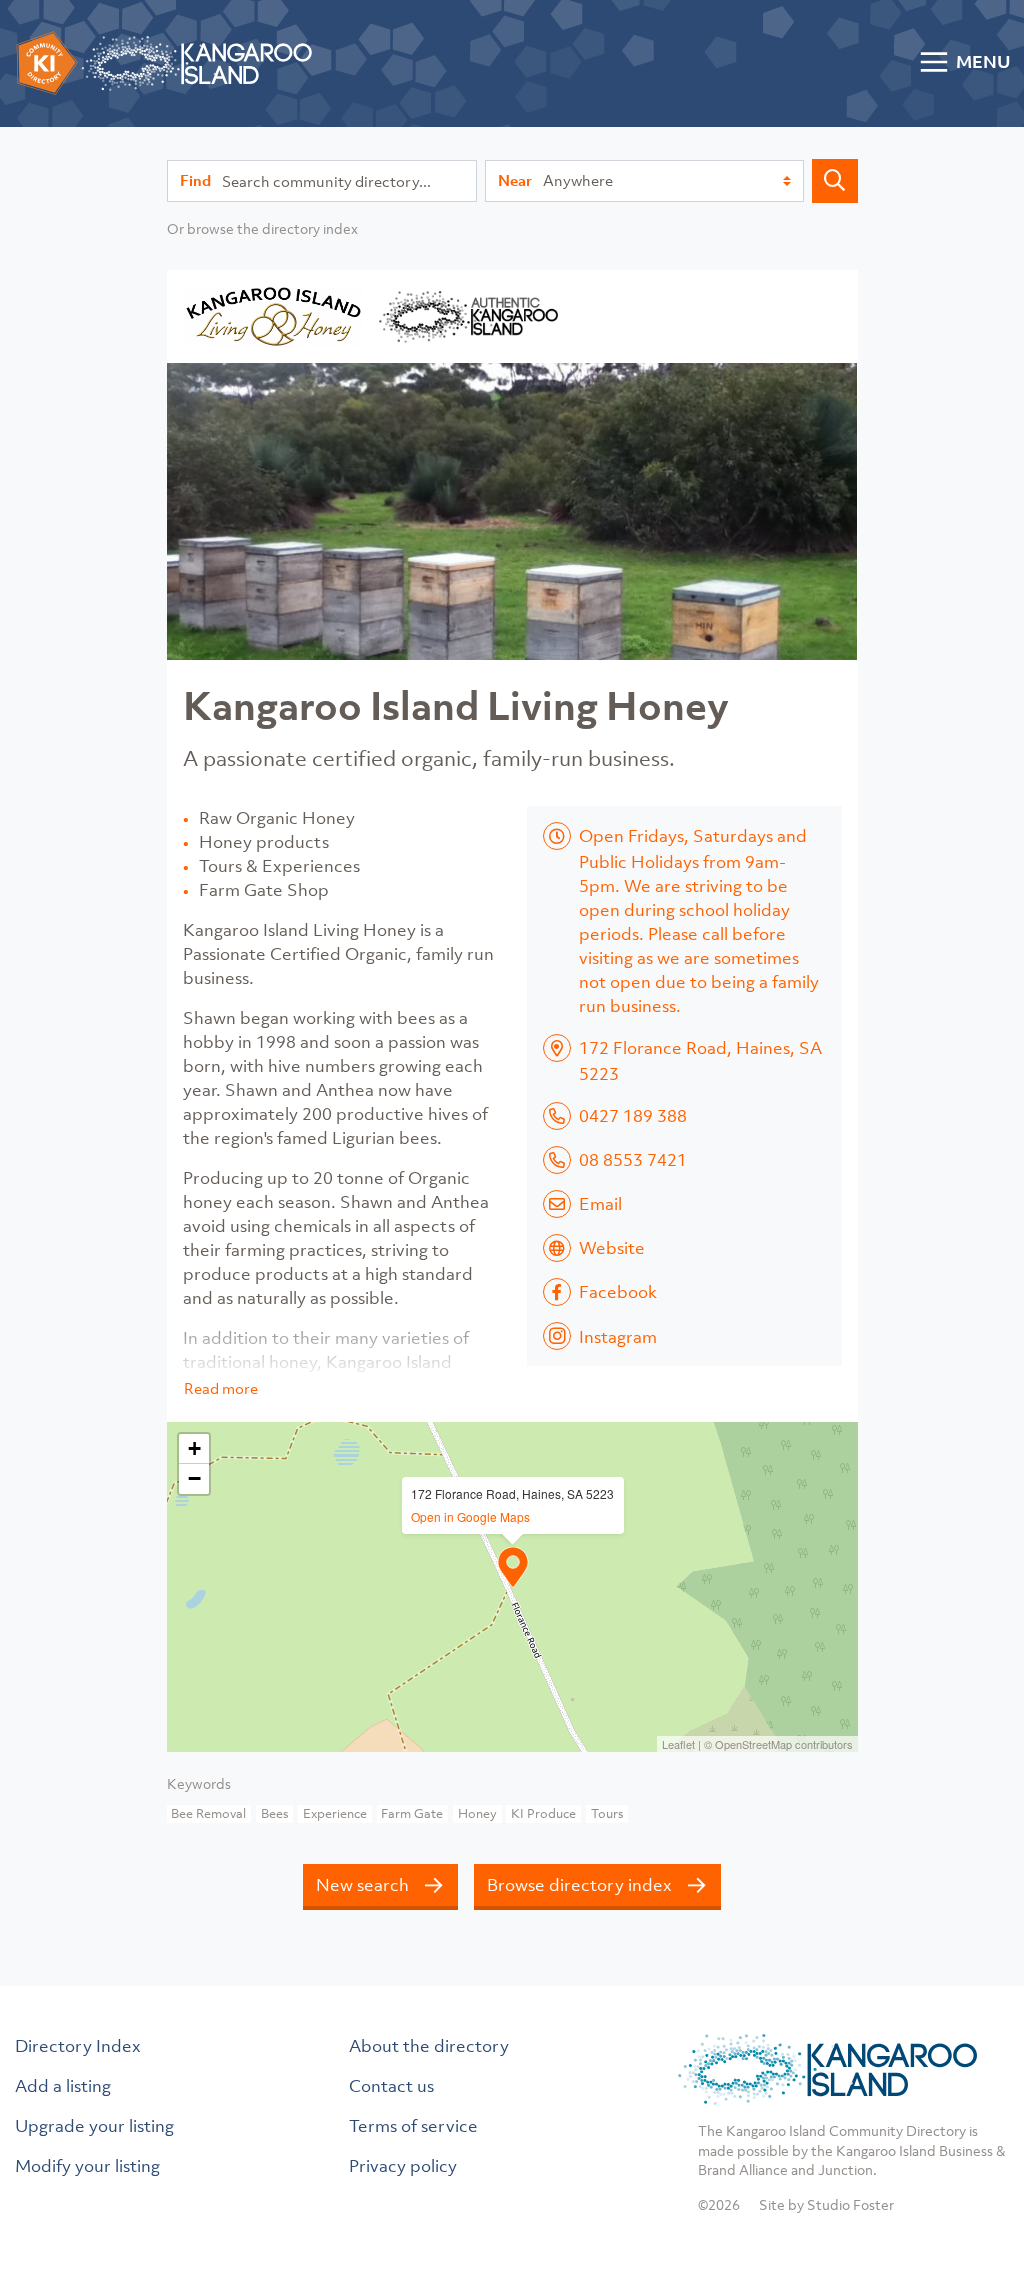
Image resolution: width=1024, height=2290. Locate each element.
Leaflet (678, 1744)
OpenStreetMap (753, 1744)
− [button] (194, 1478)
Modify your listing (87, 2166)
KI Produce (543, 1813)
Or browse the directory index (262, 228)
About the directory (429, 2046)
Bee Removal (208, 1813)
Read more (221, 1388)
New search (362, 1885)
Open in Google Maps (470, 1516)
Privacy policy (403, 2166)
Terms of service (413, 2126)
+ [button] (194, 1448)
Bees (275, 1813)
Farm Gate (412, 1813)
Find (195, 180)
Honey (477, 1813)
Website (612, 1248)
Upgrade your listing (94, 2126)
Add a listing (63, 2086)
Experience (335, 1813)
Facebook (618, 1292)
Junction (845, 2169)
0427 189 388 (633, 1116)
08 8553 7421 (633, 1160)
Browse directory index (579, 1885)
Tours (607, 1813)
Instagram (618, 1337)
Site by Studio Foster (826, 2204)
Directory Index (78, 2046)
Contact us (391, 2086)
